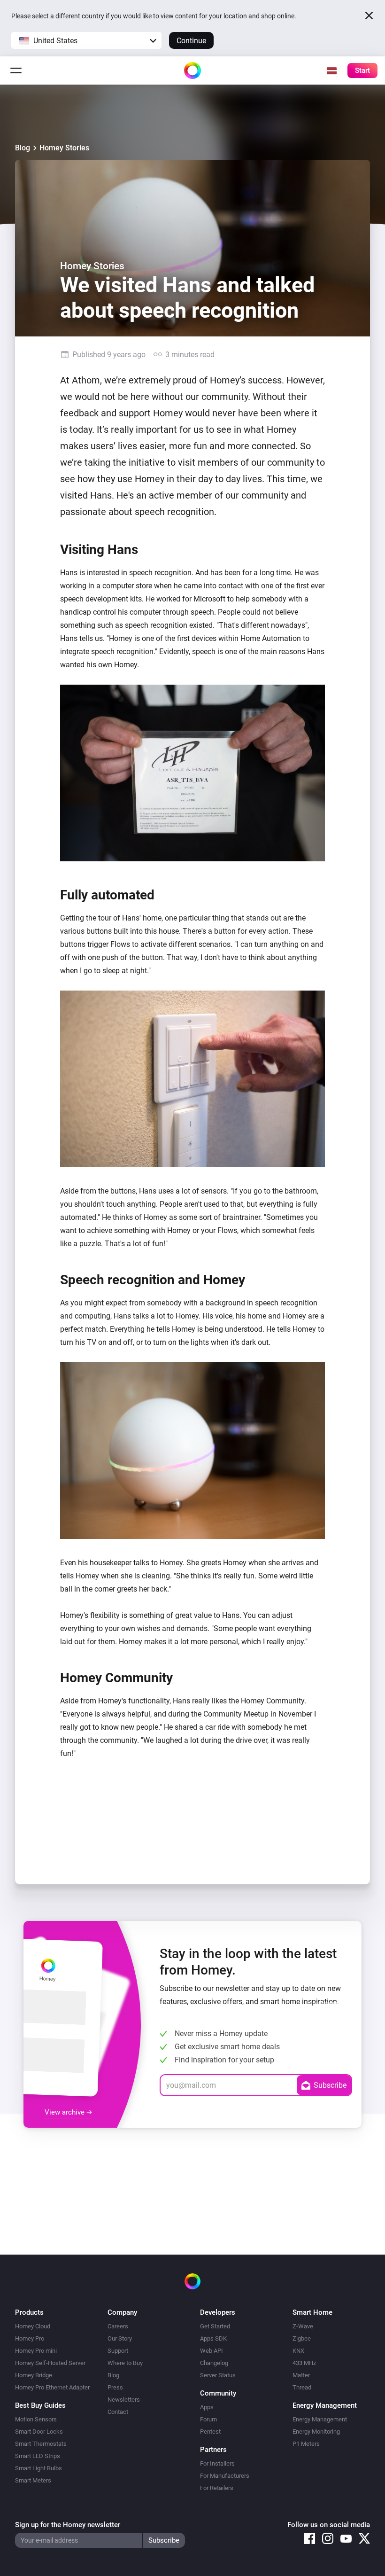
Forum (208, 2419)
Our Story (120, 2338)
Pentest (210, 2432)
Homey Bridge (34, 2375)
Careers (118, 2326)
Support (118, 2351)
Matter (301, 2375)
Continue (191, 41)
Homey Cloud (33, 2326)
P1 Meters (306, 2444)
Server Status (218, 2375)
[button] (86, 40)
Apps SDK (213, 2338)
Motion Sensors (36, 2419)
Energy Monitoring (316, 2432)
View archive (65, 2112)
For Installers (217, 2463)
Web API (212, 2351)
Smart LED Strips (38, 2456)
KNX (298, 2351)
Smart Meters (33, 2480)
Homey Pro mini (36, 2351)
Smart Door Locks (39, 2432)
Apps (207, 2407)
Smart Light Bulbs (38, 2468)
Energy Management (320, 2419)
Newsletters (124, 2400)
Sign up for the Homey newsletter (68, 2525)
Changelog (214, 2363)
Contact (118, 2412)
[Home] (192, 70)
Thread (302, 2387)
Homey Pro (30, 2338)
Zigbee (302, 2338)
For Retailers (217, 2488)
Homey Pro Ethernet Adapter (52, 2387)
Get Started (215, 2326)
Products (29, 2312)
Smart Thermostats (41, 2444)
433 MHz (304, 2363)
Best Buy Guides (40, 2405)
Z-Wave (303, 2326)
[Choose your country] (331, 70)
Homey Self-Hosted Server (50, 2363)
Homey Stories (64, 148)
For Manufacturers (225, 2476)
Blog (23, 148)
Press (115, 2387)
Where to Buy (125, 2363)
